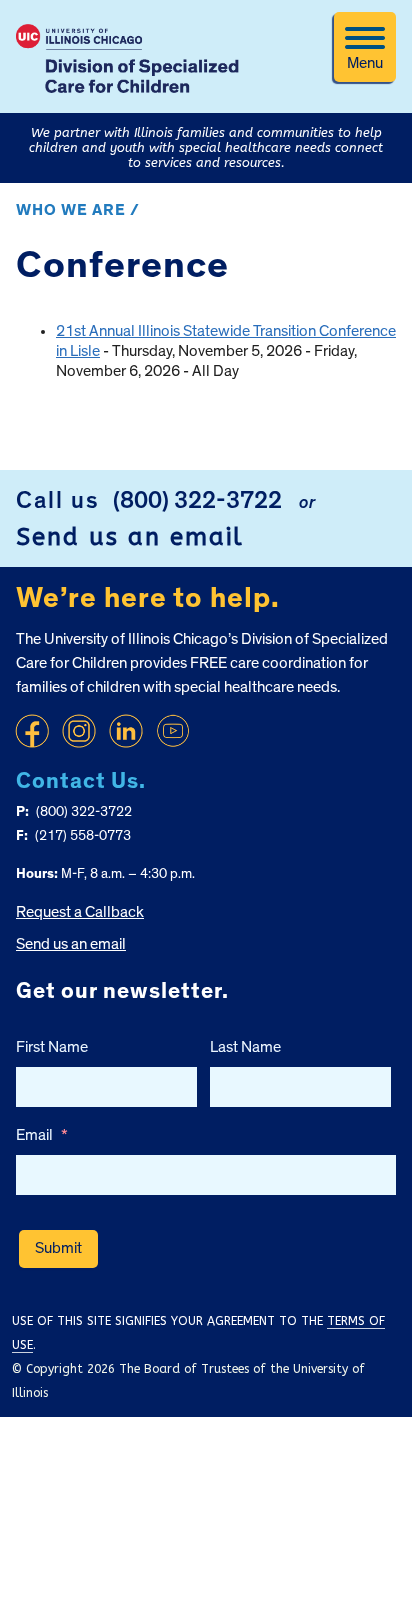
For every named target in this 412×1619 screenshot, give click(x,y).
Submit (58, 1248)
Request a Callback (80, 912)
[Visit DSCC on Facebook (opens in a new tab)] (32, 731)
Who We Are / (78, 210)
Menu (365, 63)
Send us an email (130, 537)
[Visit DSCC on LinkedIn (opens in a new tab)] (126, 731)
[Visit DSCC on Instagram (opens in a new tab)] (79, 731)
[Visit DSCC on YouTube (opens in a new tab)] (173, 731)
